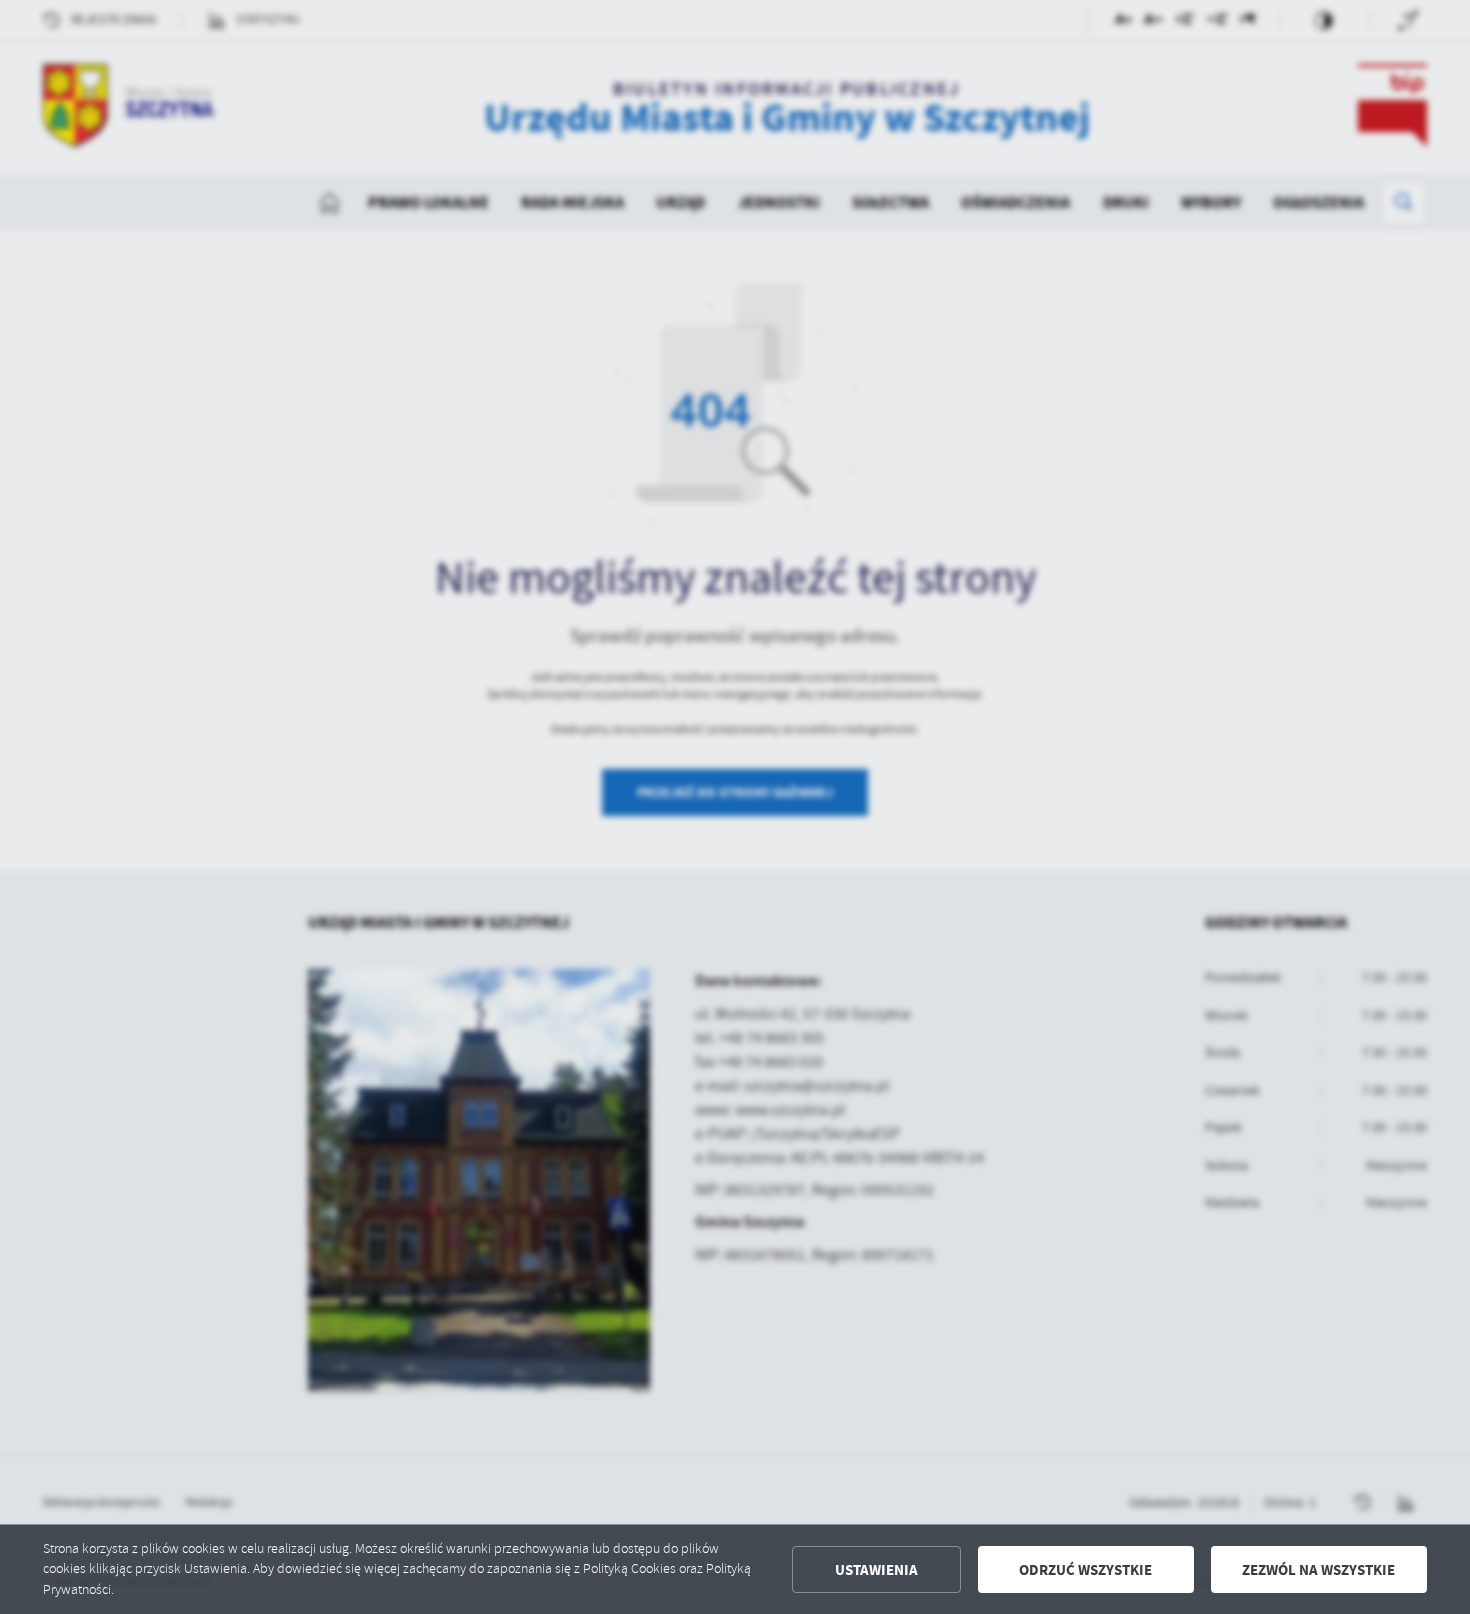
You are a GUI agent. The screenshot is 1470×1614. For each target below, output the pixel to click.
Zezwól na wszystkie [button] (1318, 1570)
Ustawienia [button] (876, 1570)
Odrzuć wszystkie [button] (1085, 1570)
